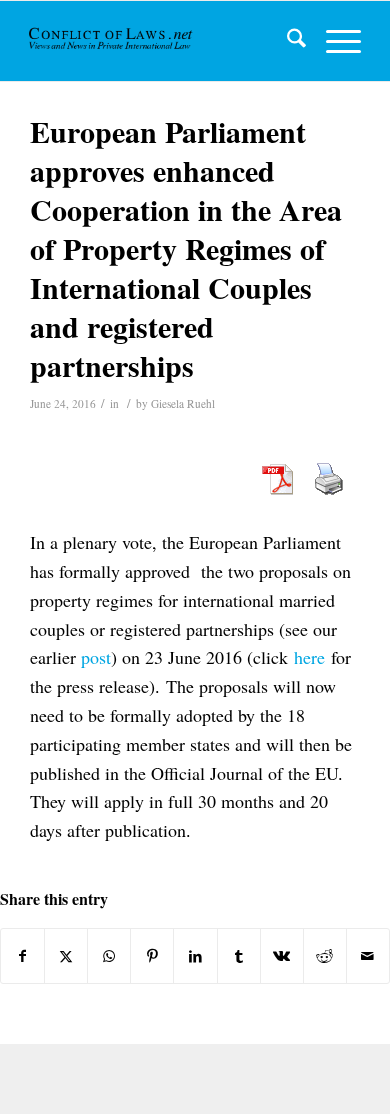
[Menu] (333, 41)
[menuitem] (286, 41)
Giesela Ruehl (183, 403)
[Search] (286, 41)
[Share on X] (66, 956)
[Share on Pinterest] (152, 956)
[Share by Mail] (368, 956)
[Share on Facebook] (22, 956)
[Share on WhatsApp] (109, 956)
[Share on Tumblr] (239, 956)
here (309, 657)
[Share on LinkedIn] (195, 956)
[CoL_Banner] (112, 41)
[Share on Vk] (282, 956)
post (96, 657)
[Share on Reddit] (325, 956)
